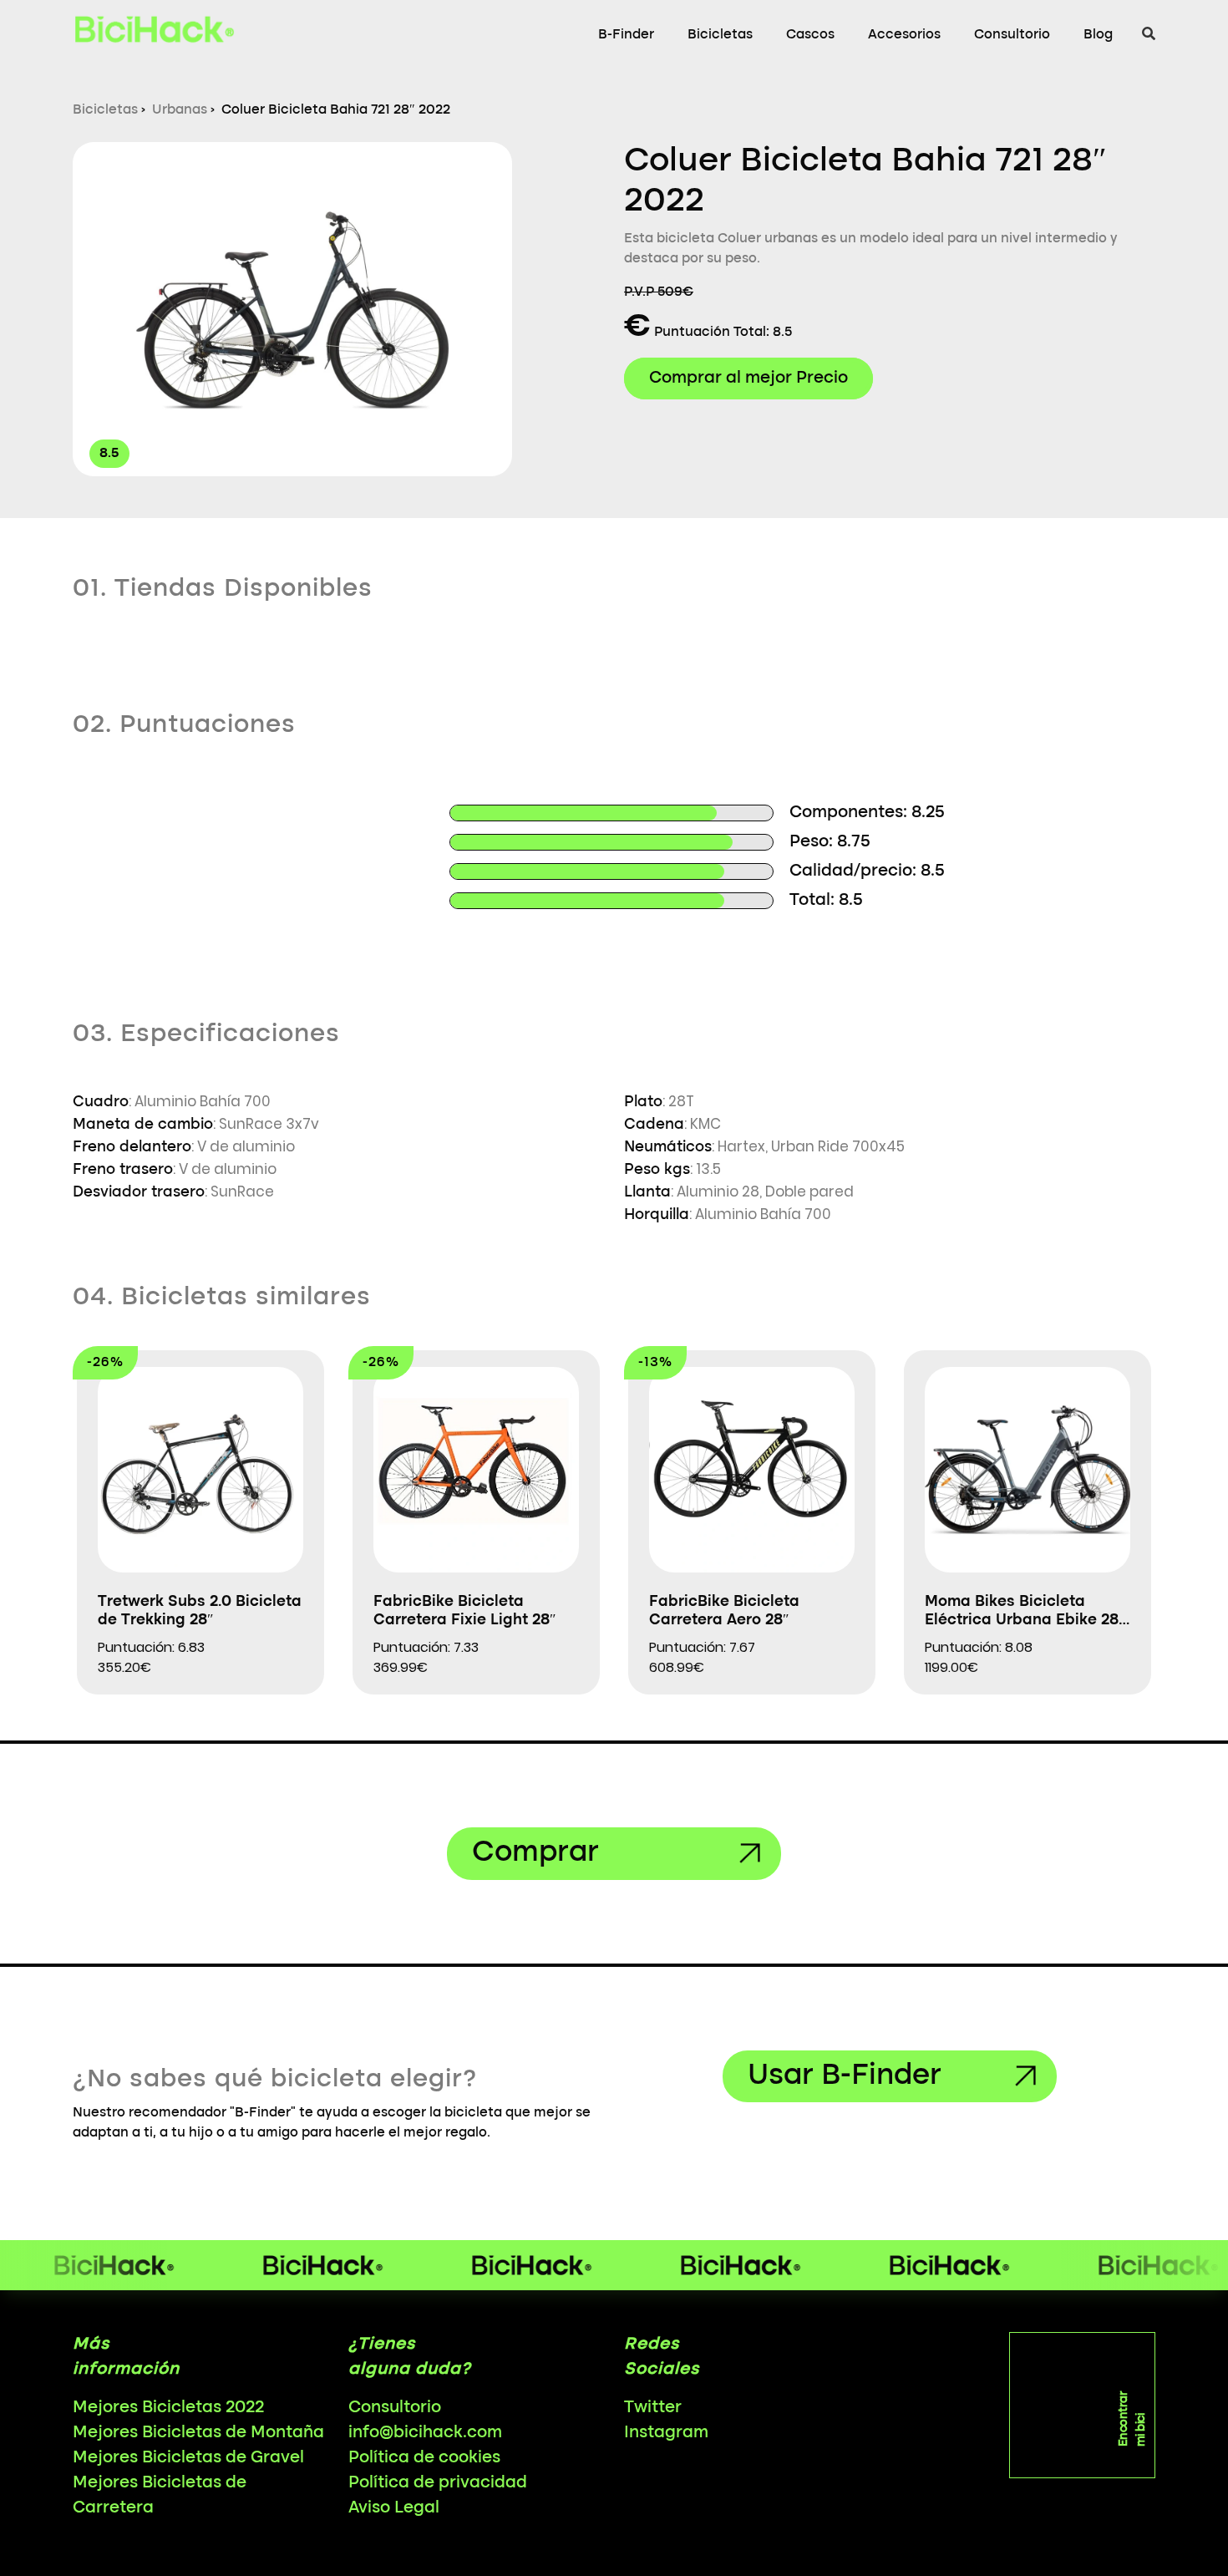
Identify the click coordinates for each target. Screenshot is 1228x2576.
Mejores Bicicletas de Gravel (188, 2458)
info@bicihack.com (425, 2433)
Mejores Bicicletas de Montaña (198, 2433)
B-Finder (626, 35)
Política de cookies (424, 2458)
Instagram (666, 2433)
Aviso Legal (394, 2508)
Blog (1098, 35)
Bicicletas (720, 35)
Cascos (810, 35)
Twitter (653, 2408)
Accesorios (904, 35)
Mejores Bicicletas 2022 (168, 2408)
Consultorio (1012, 35)
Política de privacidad (438, 2483)
